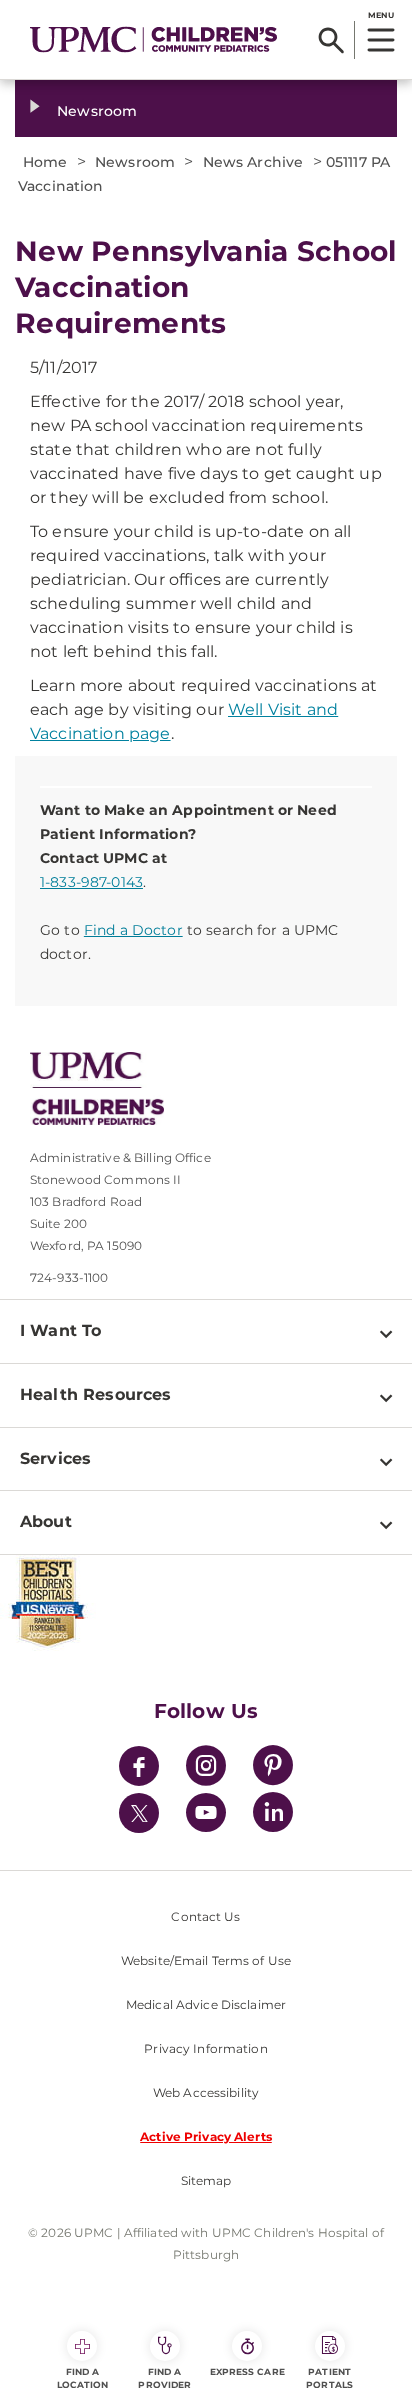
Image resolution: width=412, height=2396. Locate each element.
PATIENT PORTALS (329, 2378)
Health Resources (96, 1394)
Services (55, 1458)
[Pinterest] (273, 1768)
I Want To (60, 1330)
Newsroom (97, 111)
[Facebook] (139, 1768)
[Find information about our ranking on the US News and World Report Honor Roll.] (206, 1603)
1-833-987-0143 (91, 882)
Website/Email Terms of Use (206, 1960)
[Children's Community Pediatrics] (153, 39)
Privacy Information (205, 2048)
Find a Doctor (133, 930)
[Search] (331, 40)
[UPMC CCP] (221, 1088)
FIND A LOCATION (83, 2378)
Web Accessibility (206, 2092)
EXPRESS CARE (247, 2371)
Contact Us (205, 1916)
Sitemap (206, 2180)
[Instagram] (206, 1768)
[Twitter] (139, 1813)
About (46, 1521)
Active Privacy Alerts (206, 2136)
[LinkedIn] (273, 1815)
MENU (380, 15)
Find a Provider (164, 2378)
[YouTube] (206, 1815)
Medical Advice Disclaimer (206, 2004)
